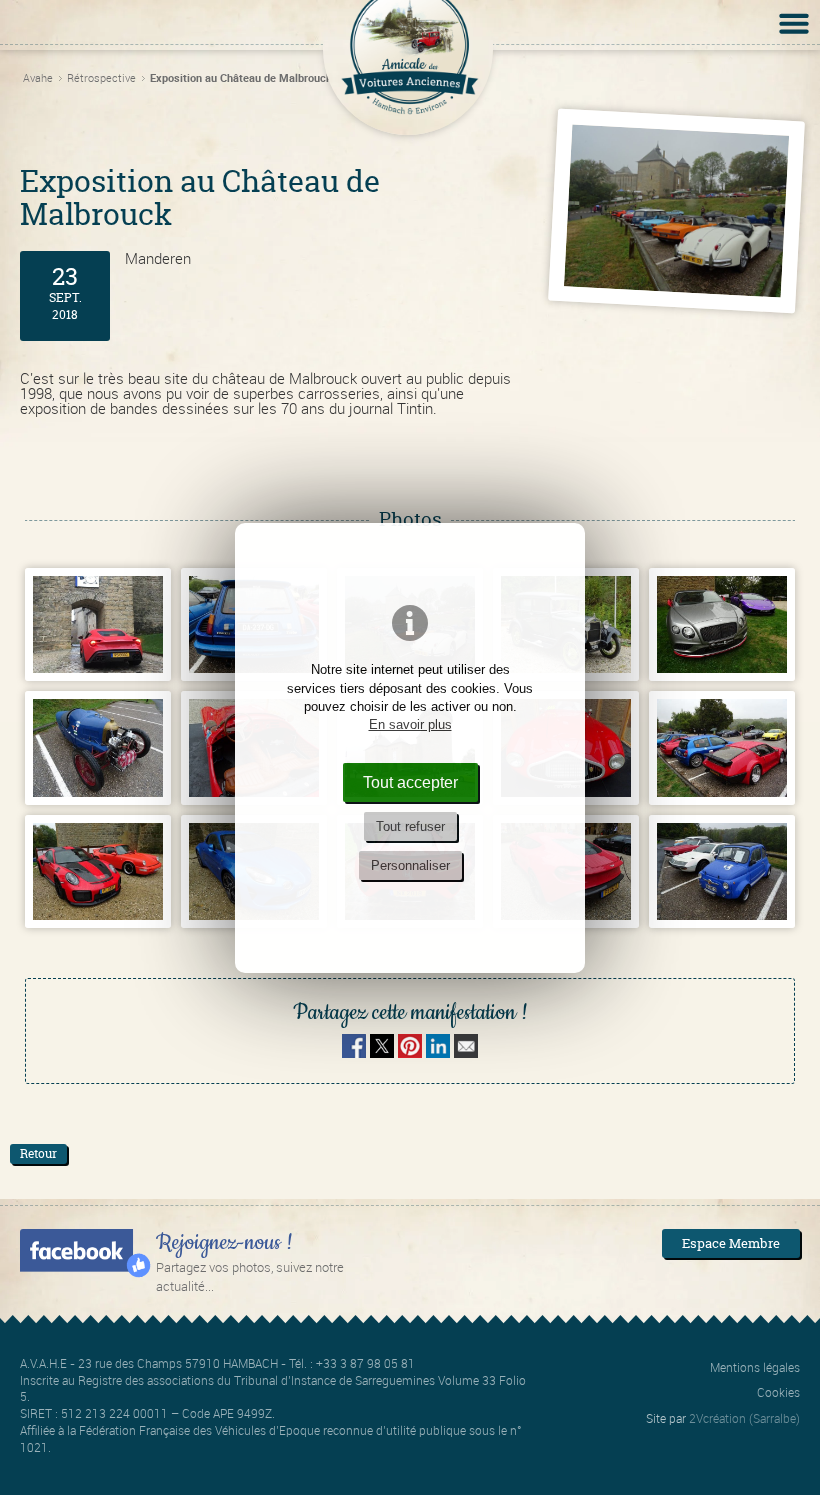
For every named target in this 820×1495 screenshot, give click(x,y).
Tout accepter (410, 782)
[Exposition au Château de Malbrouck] (676, 211)
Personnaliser (410, 865)
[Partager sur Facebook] (354, 1052)
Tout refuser (410, 826)
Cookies (778, 1392)
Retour (38, 1153)
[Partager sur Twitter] (384, 1052)
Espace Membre (731, 1243)
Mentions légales (755, 1367)
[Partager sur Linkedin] (438, 1052)
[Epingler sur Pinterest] (410, 1052)
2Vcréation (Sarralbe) (744, 1418)
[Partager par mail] (466, 1052)
